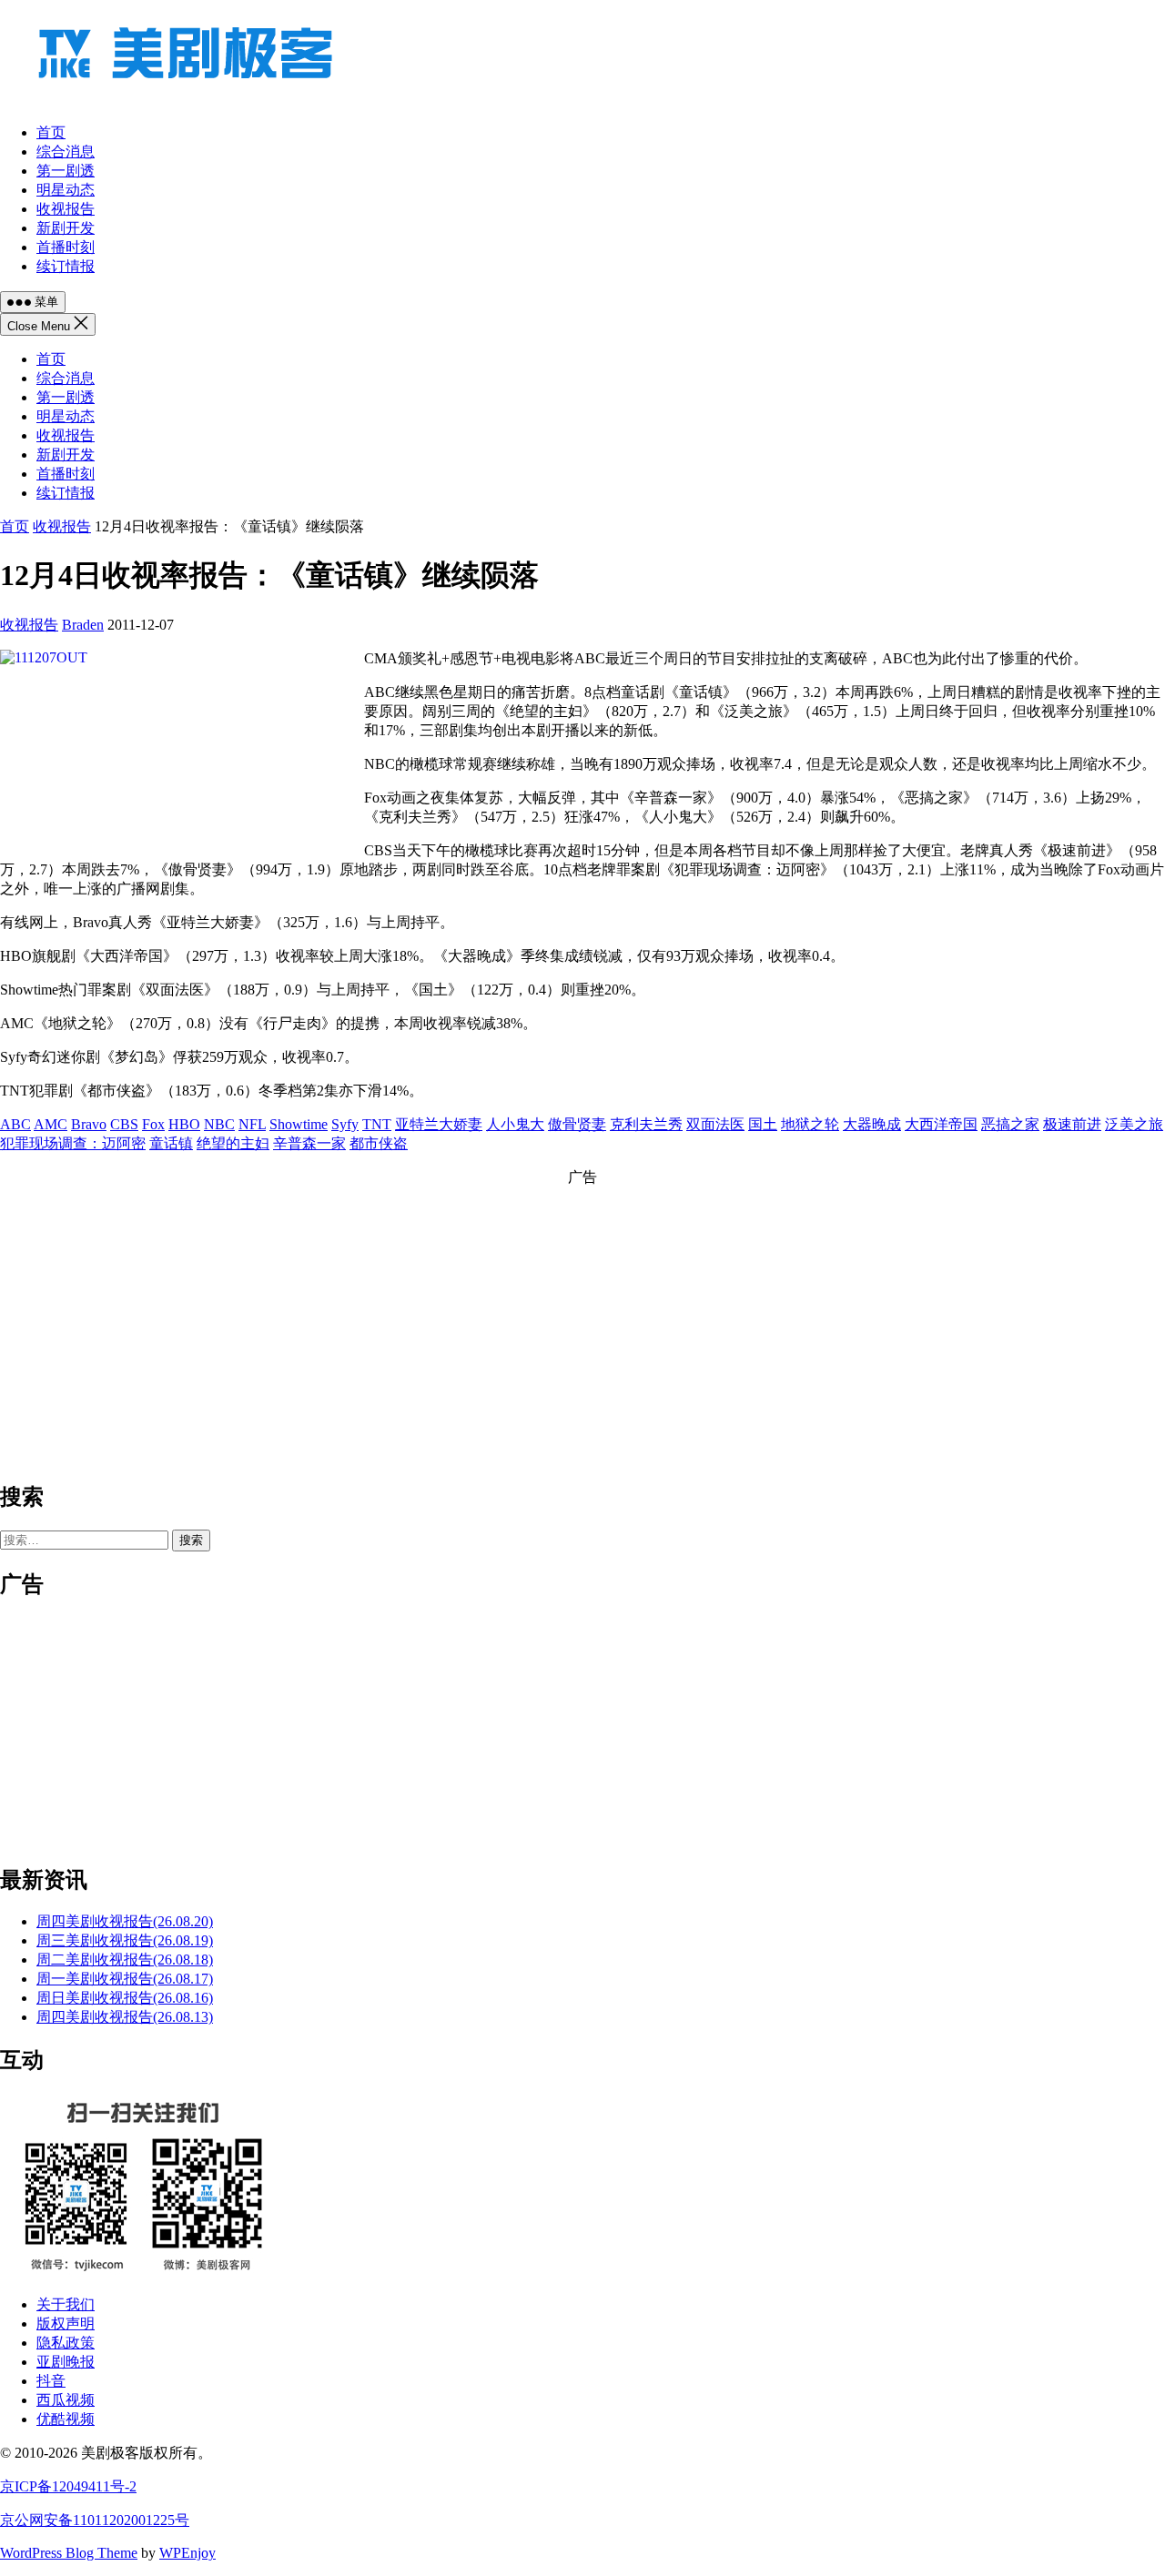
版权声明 (66, 2323)
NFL (252, 1124)
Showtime (299, 1124)
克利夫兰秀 (646, 1124)
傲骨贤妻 (577, 1124)
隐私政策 (66, 2343)
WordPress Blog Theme (69, 2553)
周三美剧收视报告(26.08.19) (125, 1940)
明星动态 (66, 416)
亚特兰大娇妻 (439, 1124)
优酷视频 (66, 2419)
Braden (83, 625)
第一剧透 (66, 397)
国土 (763, 1124)
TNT (377, 1124)
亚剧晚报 (66, 2362)
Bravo (89, 1124)
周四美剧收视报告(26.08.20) (125, 1921)
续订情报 (66, 493)
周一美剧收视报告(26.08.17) (125, 1979)
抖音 (51, 2381)
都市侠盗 (379, 1143)
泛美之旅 (1134, 1124)
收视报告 (66, 435)
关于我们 (66, 2304)
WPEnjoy (187, 2553)
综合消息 (66, 378)
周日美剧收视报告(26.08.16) (125, 1998)
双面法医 (715, 1124)
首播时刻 (66, 474)
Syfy (345, 1124)
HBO (184, 1124)
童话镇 (171, 1143)
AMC (51, 1124)
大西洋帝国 (941, 1124)
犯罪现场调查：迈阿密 (73, 1143)
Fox (153, 1124)
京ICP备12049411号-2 (68, 2486)
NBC (219, 1124)
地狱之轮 (810, 1124)
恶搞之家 (1010, 1124)
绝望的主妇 (233, 1143)
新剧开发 (66, 455)
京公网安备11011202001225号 (95, 2520)
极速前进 (1072, 1124)
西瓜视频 (66, 2400)
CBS (124, 1124)
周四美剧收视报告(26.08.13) (125, 2017)
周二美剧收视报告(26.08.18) (125, 1960)
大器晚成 (872, 1124)
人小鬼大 (515, 1124)
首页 (51, 359)
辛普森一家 (309, 1143)
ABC (15, 1124)
